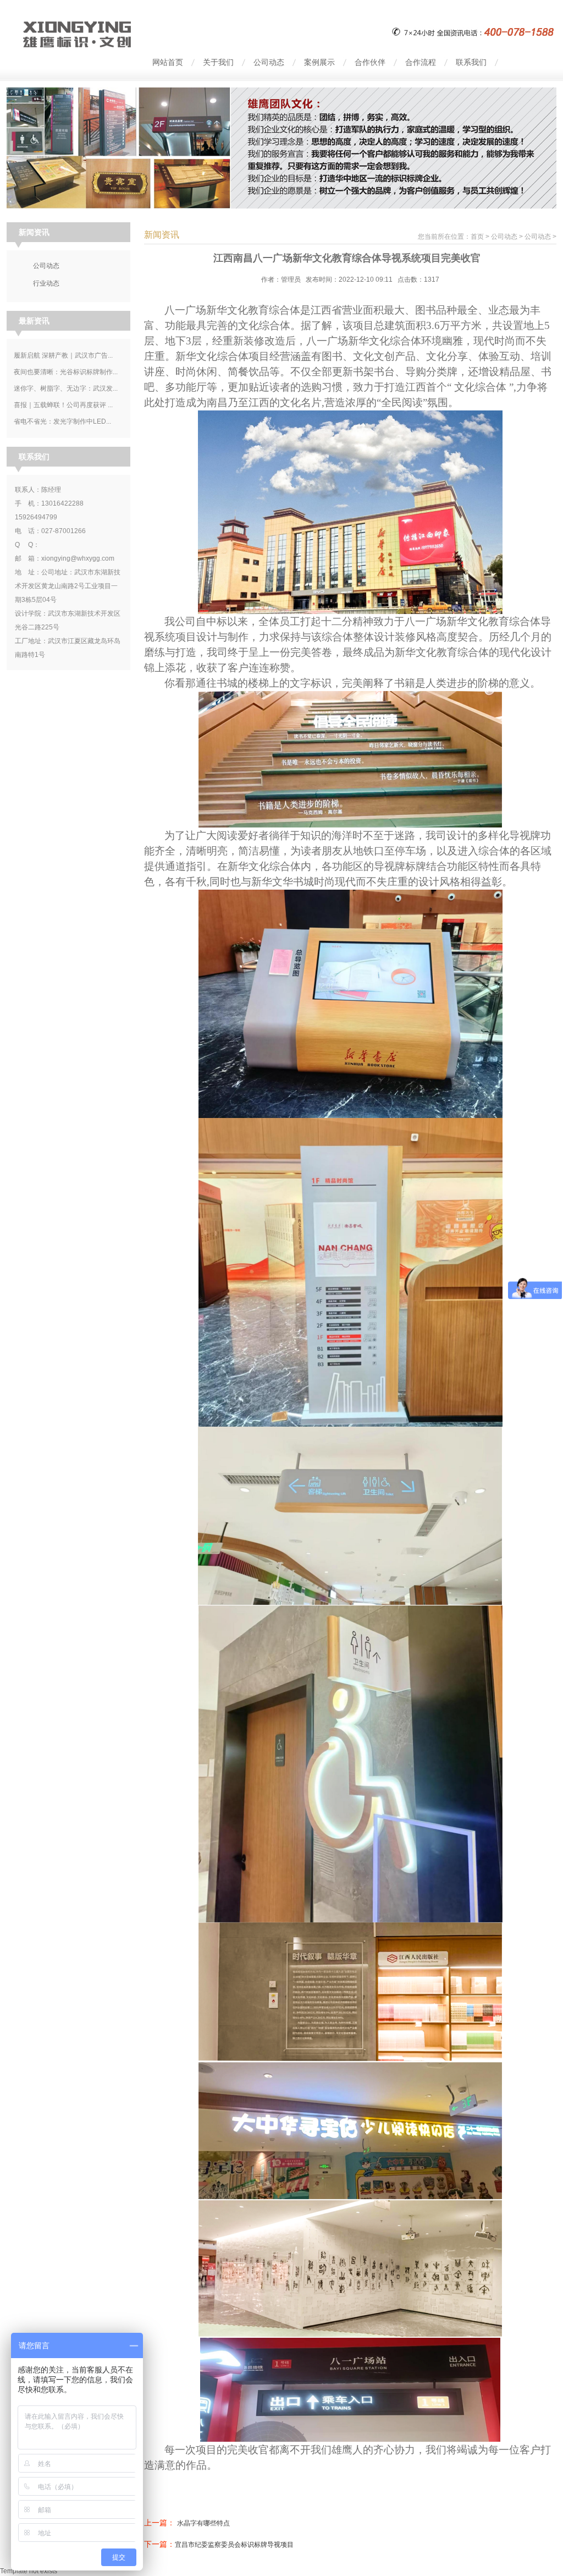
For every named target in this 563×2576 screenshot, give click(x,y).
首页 (477, 237)
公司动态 (504, 237)
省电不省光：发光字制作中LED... (62, 421)
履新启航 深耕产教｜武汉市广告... (63, 355)
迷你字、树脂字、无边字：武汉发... (66, 388)
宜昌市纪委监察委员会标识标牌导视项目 (234, 2545)
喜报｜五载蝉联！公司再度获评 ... (63, 405)
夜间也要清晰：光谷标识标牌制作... (66, 372)
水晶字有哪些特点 (203, 2523)
